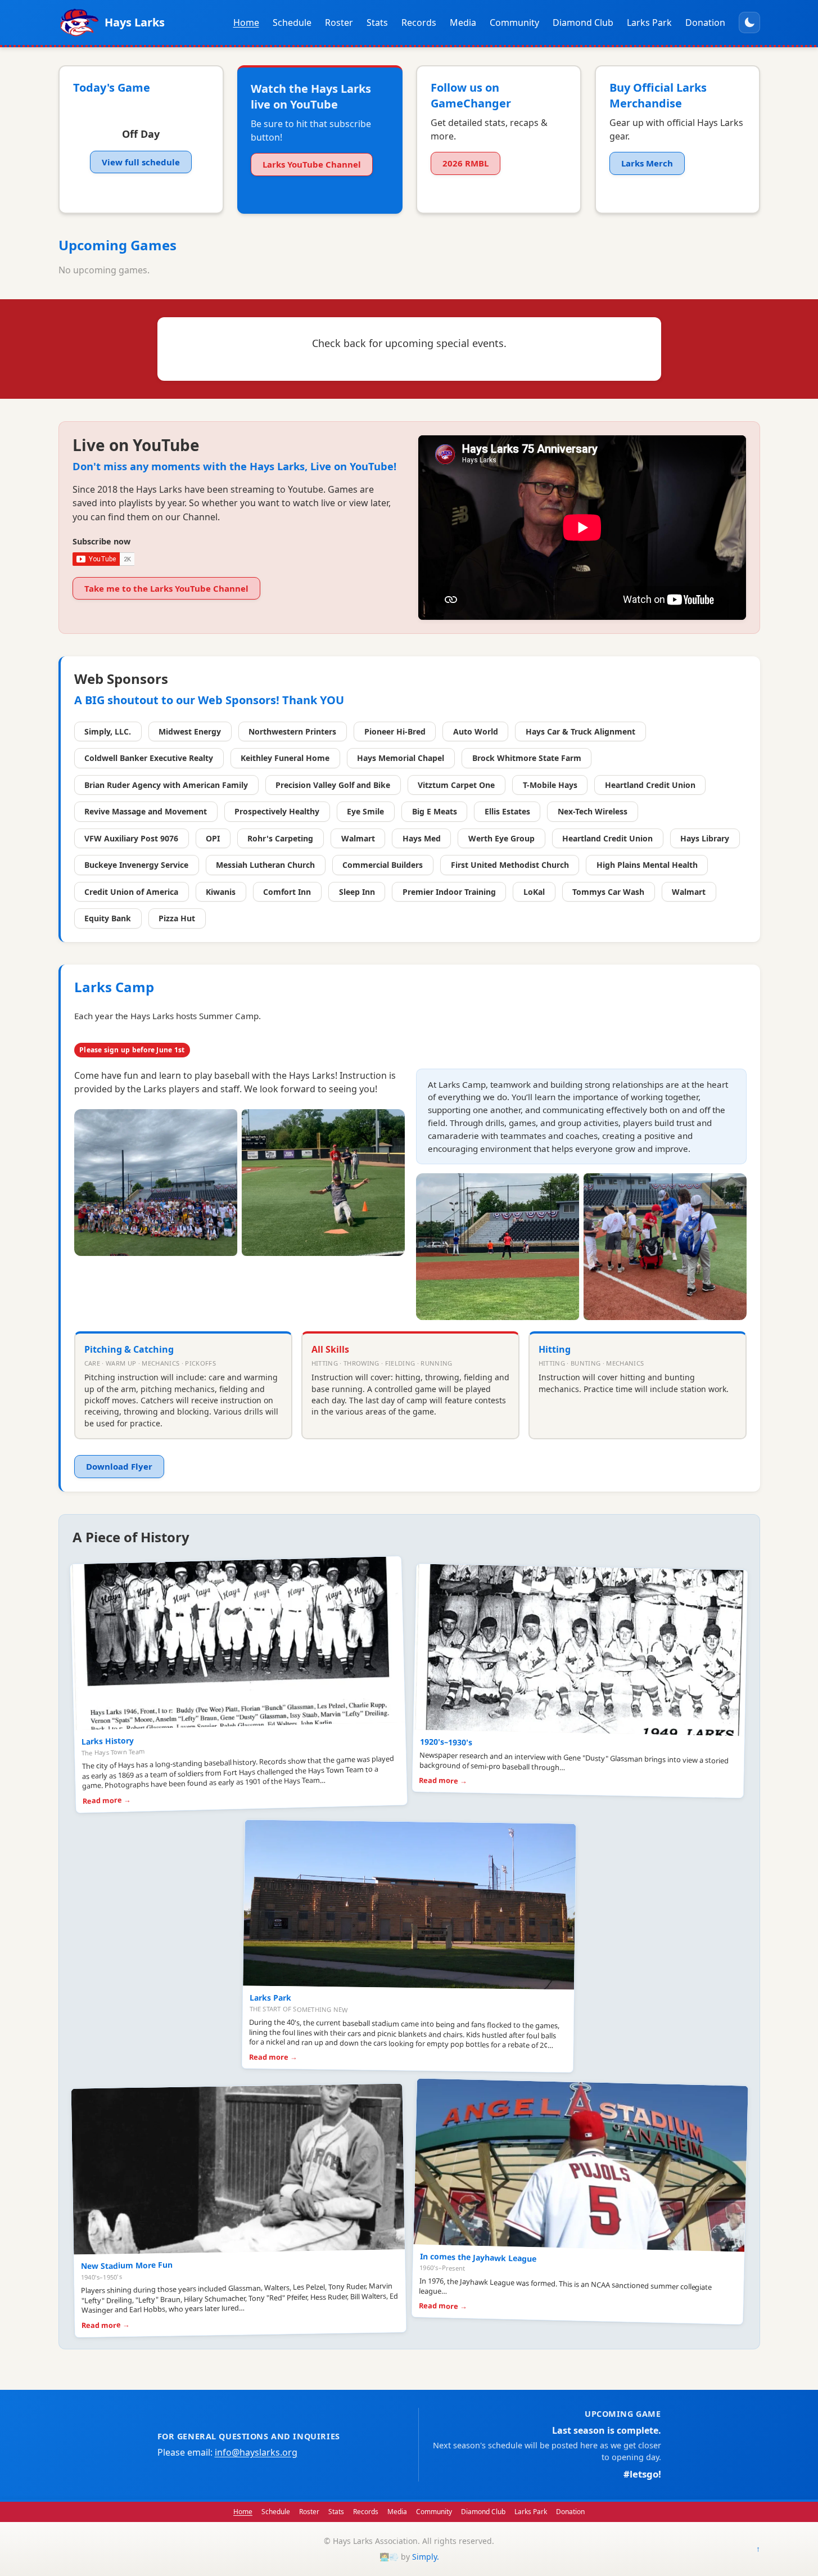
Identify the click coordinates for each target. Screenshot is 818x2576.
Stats (377, 22)
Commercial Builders (383, 865)
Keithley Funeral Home (285, 758)
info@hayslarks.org (256, 2452)
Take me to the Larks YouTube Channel (166, 588)
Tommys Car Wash (608, 892)
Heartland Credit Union (650, 785)
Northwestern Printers (292, 731)
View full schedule (141, 162)
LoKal (534, 892)
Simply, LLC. (108, 731)
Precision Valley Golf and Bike (333, 785)
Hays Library (705, 838)
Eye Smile (365, 811)
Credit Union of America (131, 892)
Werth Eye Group (501, 838)
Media (463, 22)
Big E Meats (435, 811)
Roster (339, 22)
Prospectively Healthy (277, 811)
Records (419, 22)
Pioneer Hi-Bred (395, 731)
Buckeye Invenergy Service (136, 865)
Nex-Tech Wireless (593, 811)
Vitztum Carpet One (456, 785)
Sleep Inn (357, 892)
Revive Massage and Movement (146, 811)
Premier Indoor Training (449, 892)
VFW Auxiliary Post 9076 (131, 838)
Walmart (358, 838)
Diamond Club (583, 22)
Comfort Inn (287, 892)
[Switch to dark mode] (749, 22)
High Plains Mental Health (647, 865)
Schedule (292, 22)
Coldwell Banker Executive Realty (149, 758)
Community (514, 22)
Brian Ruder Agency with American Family (166, 785)
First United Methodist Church (510, 865)
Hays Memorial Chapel (401, 758)
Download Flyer (119, 1466)
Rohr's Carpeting (280, 838)
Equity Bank (108, 918)
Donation (705, 22)
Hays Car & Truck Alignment (580, 731)
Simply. (426, 2557)
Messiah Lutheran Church (265, 865)
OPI (213, 838)
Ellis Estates (507, 811)
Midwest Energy (190, 731)
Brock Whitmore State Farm (527, 758)
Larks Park (649, 22)
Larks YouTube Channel (312, 164)
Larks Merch (647, 163)
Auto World (476, 731)
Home (246, 22)
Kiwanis (221, 892)
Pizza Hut (177, 918)
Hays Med (422, 838)
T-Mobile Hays (550, 785)
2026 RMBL (466, 163)
